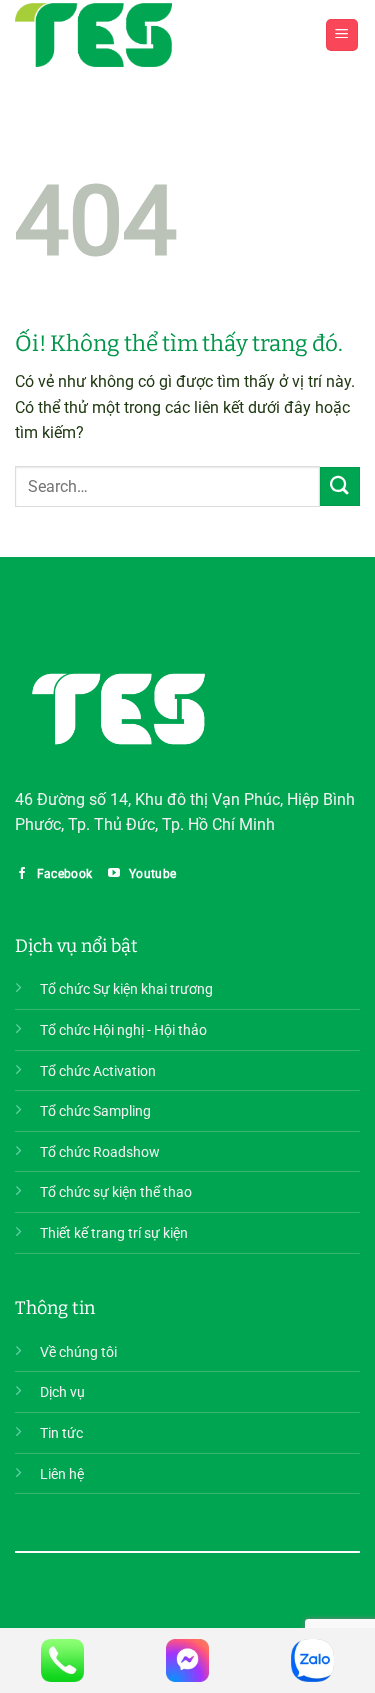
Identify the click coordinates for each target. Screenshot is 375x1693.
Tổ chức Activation (98, 1071)
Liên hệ (62, 1474)
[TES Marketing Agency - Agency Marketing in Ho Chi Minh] (93, 35)
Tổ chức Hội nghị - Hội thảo (123, 1030)
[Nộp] (340, 486)
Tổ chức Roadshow (100, 1152)
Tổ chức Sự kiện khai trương (126, 989)
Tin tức (61, 1433)
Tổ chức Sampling (95, 1111)
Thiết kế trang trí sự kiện (114, 1233)
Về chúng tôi (78, 1352)
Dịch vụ (62, 1392)
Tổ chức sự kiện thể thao (116, 1192)
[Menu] (342, 35)
